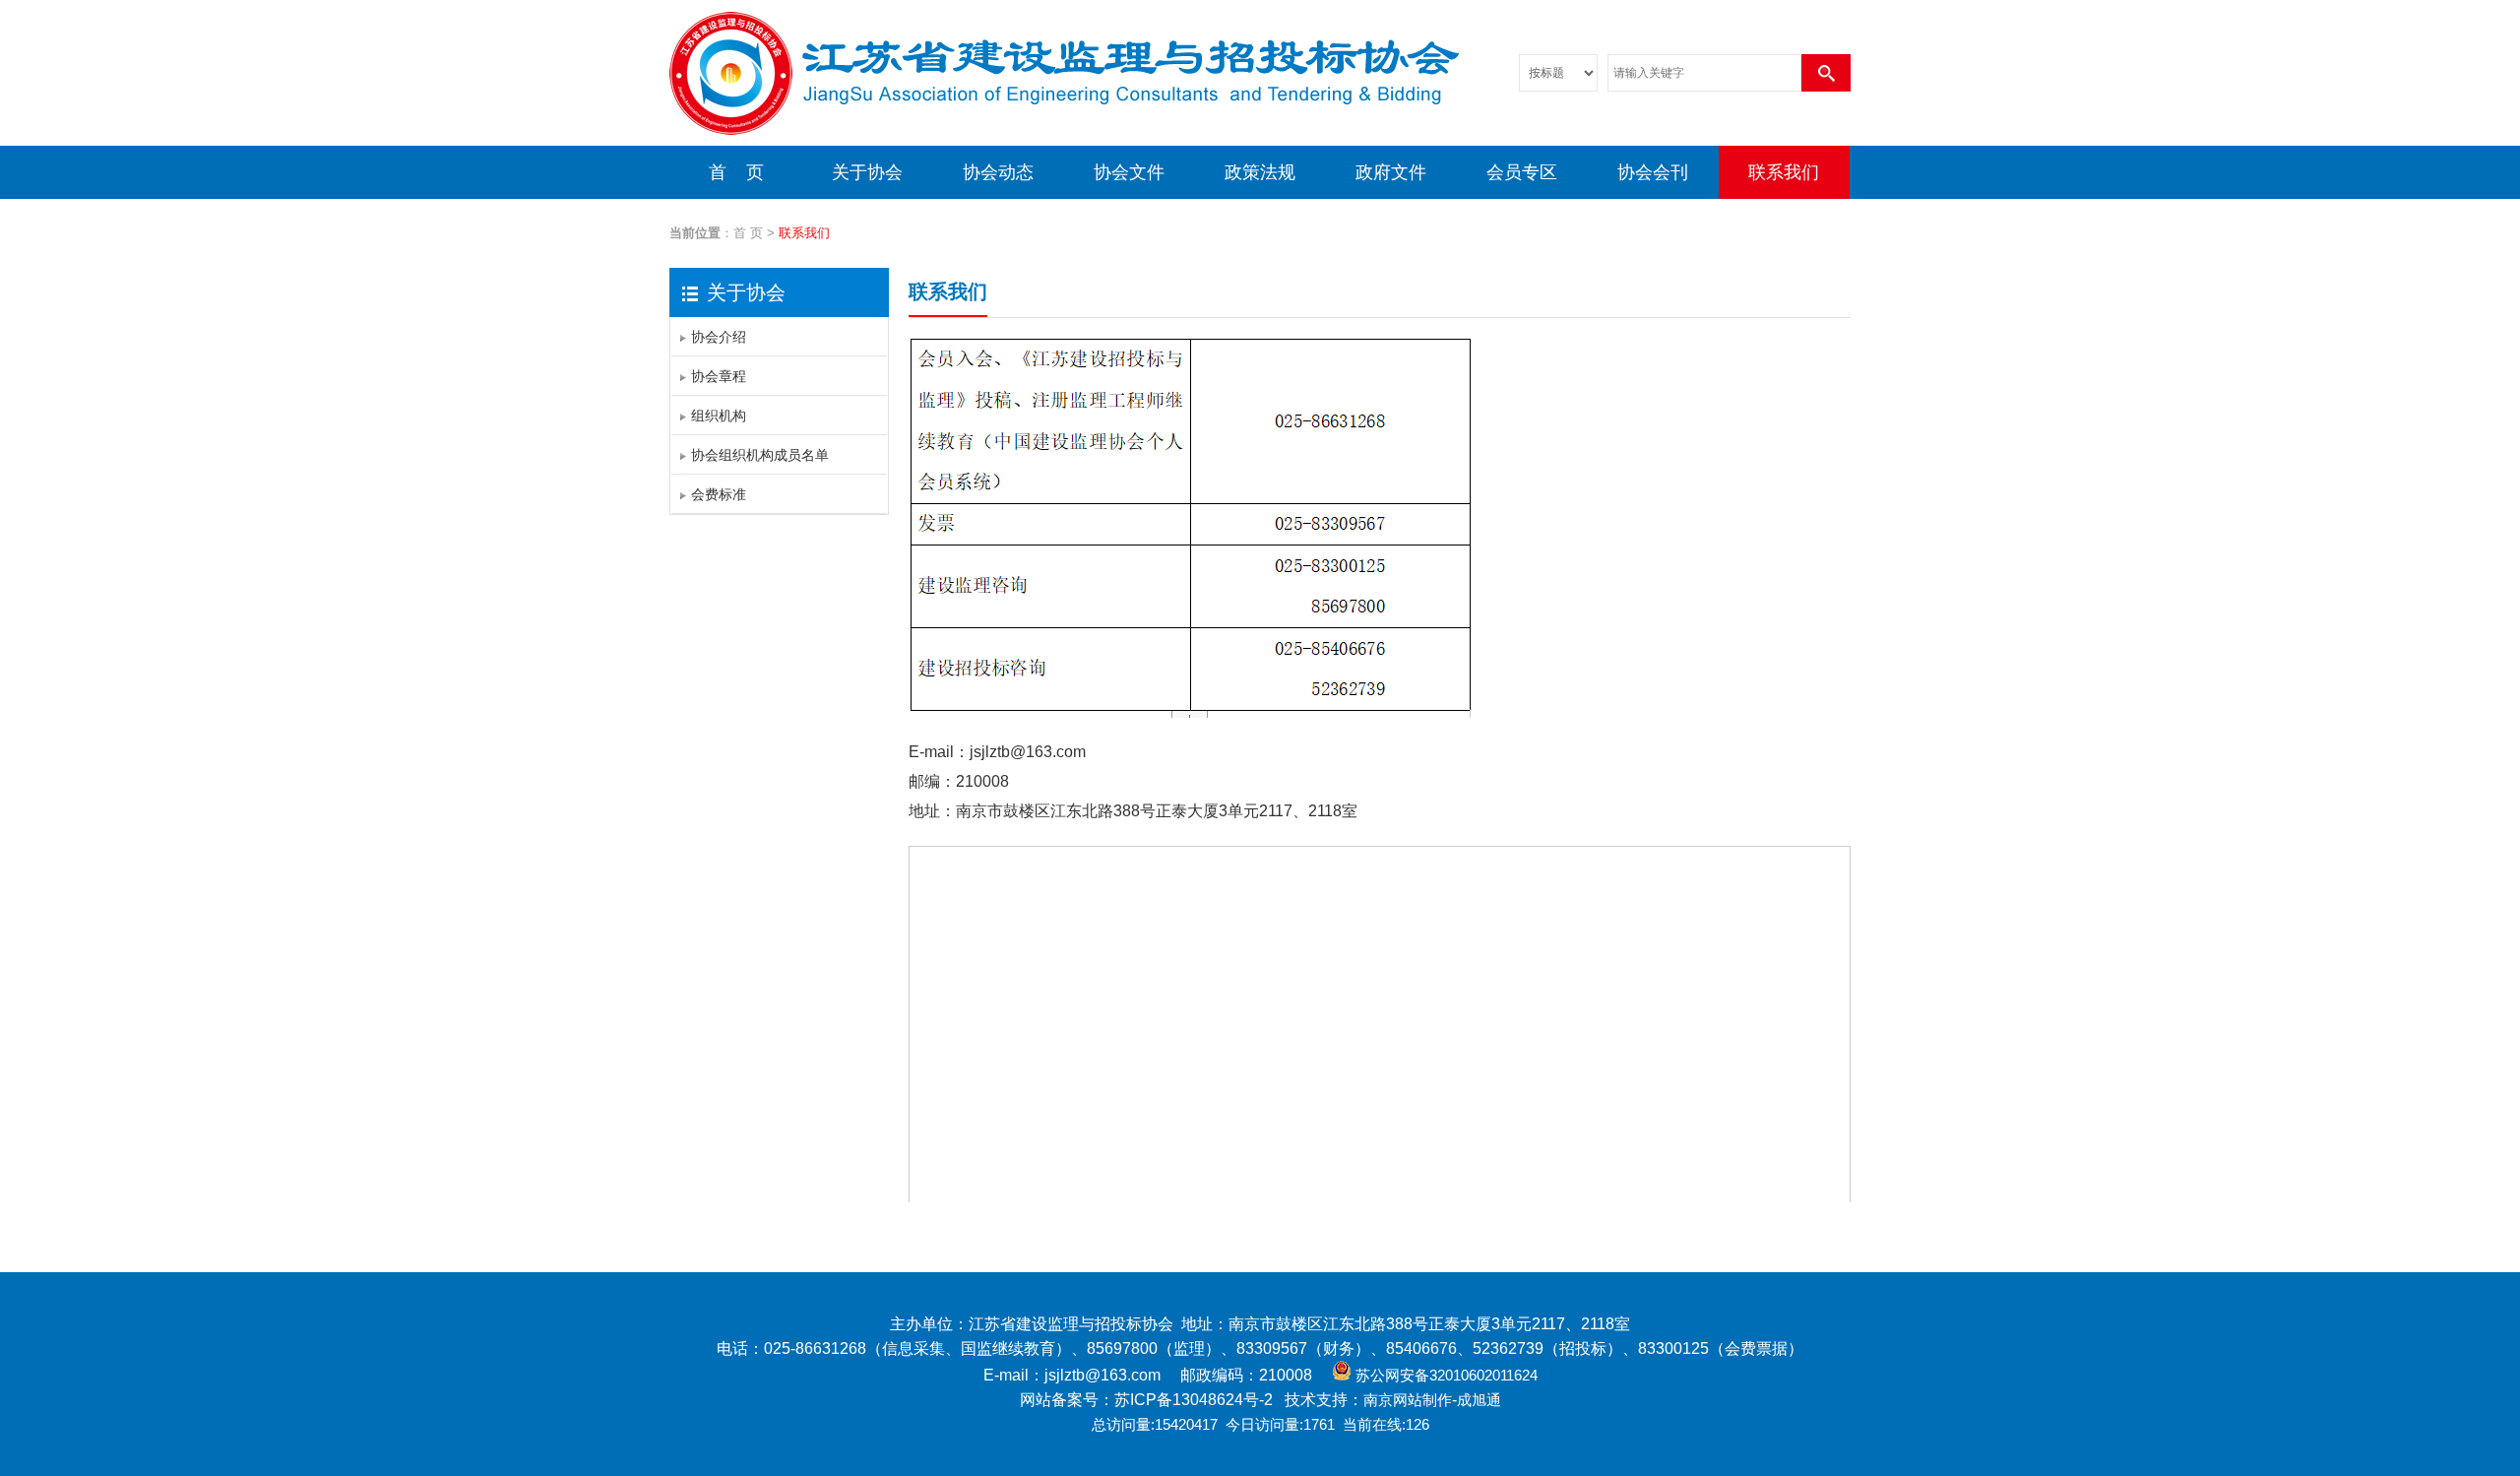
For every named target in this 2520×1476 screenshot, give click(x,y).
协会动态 (998, 172)
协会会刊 (1653, 172)
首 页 (736, 172)
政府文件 (1391, 172)
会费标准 (719, 494)
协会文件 (1129, 172)
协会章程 (719, 376)
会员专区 (1522, 172)
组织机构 (719, 416)
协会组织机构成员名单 (760, 455)
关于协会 (867, 172)
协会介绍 (719, 337)
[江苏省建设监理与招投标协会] (1064, 142)
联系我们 (1784, 172)
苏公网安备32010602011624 (1447, 1375)
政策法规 (1260, 172)
